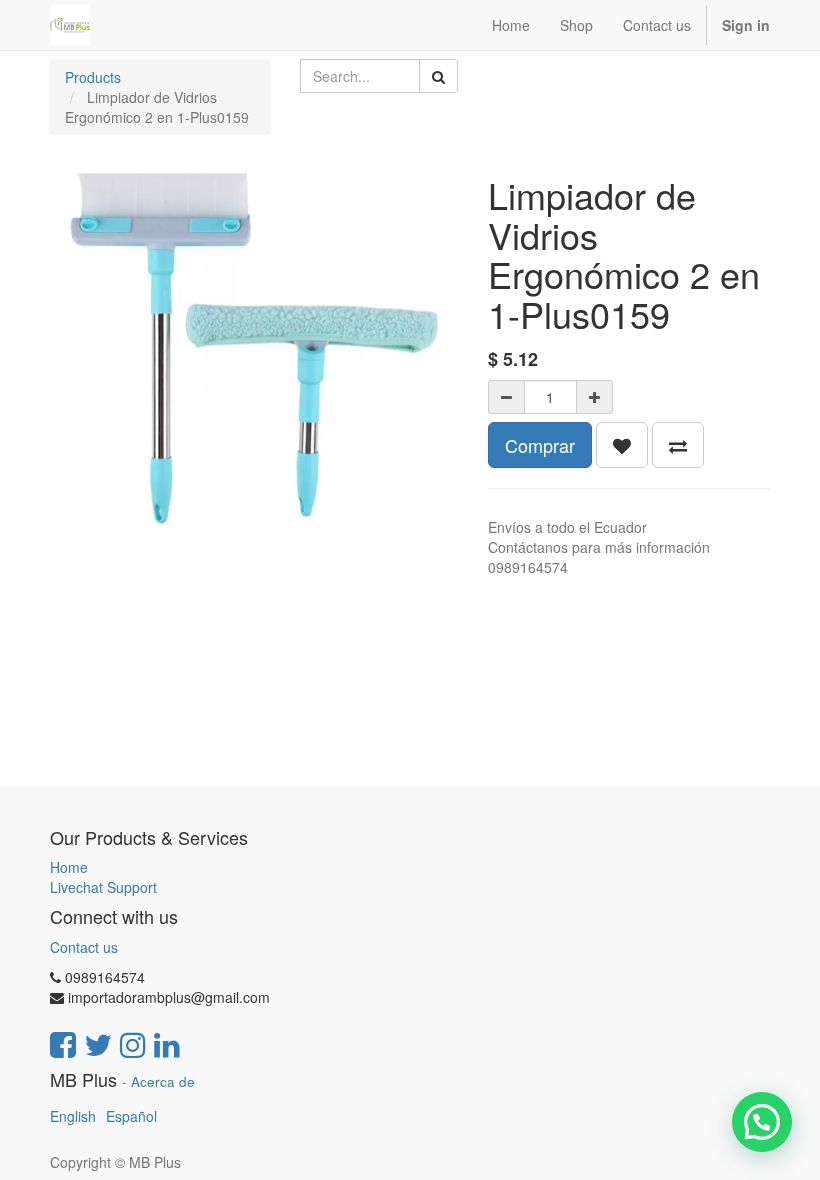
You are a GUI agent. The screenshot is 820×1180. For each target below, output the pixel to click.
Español (131, 1116)
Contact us (84, 947)
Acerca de (163, 1081)
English (73, 1116)
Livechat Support (103, 887)
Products (93, 77)
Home (69, 867)
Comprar (540, 445)
